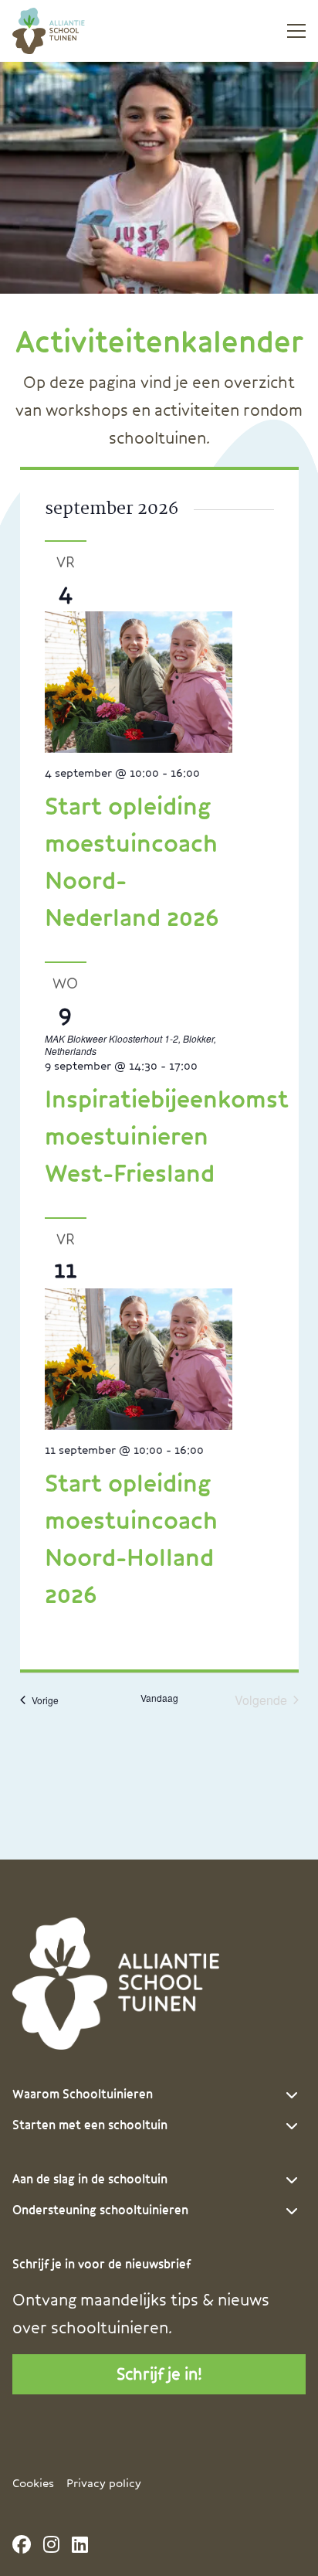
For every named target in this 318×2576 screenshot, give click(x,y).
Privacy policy (104, 2484)
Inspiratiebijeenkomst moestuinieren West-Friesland (167, 1137)
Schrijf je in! (159, 2374)
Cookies (33, 2484)
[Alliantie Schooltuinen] (70, 31)
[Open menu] (290, 31)
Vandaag (159, 1698)
